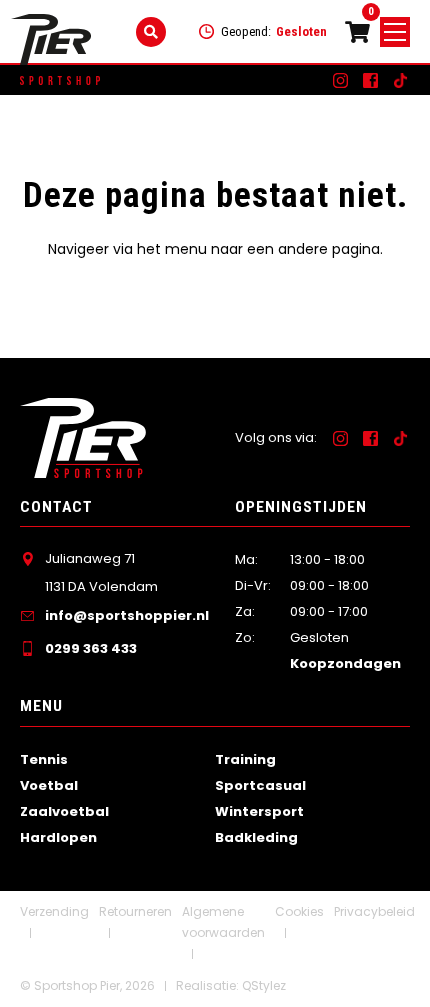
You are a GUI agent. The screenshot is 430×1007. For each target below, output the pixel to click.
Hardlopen (58, 837)
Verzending (54, 911)
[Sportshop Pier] (51, 39)
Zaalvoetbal (64, 811)
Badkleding (256, 837)
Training (245, 759)
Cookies (299, 911)
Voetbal (49, 785)
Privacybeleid (374, 911)
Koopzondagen (345, 663)
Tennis (44, 759)
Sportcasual (260, 785)
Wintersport (259, 811)
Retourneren (135, 911)
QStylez (264, 985)
